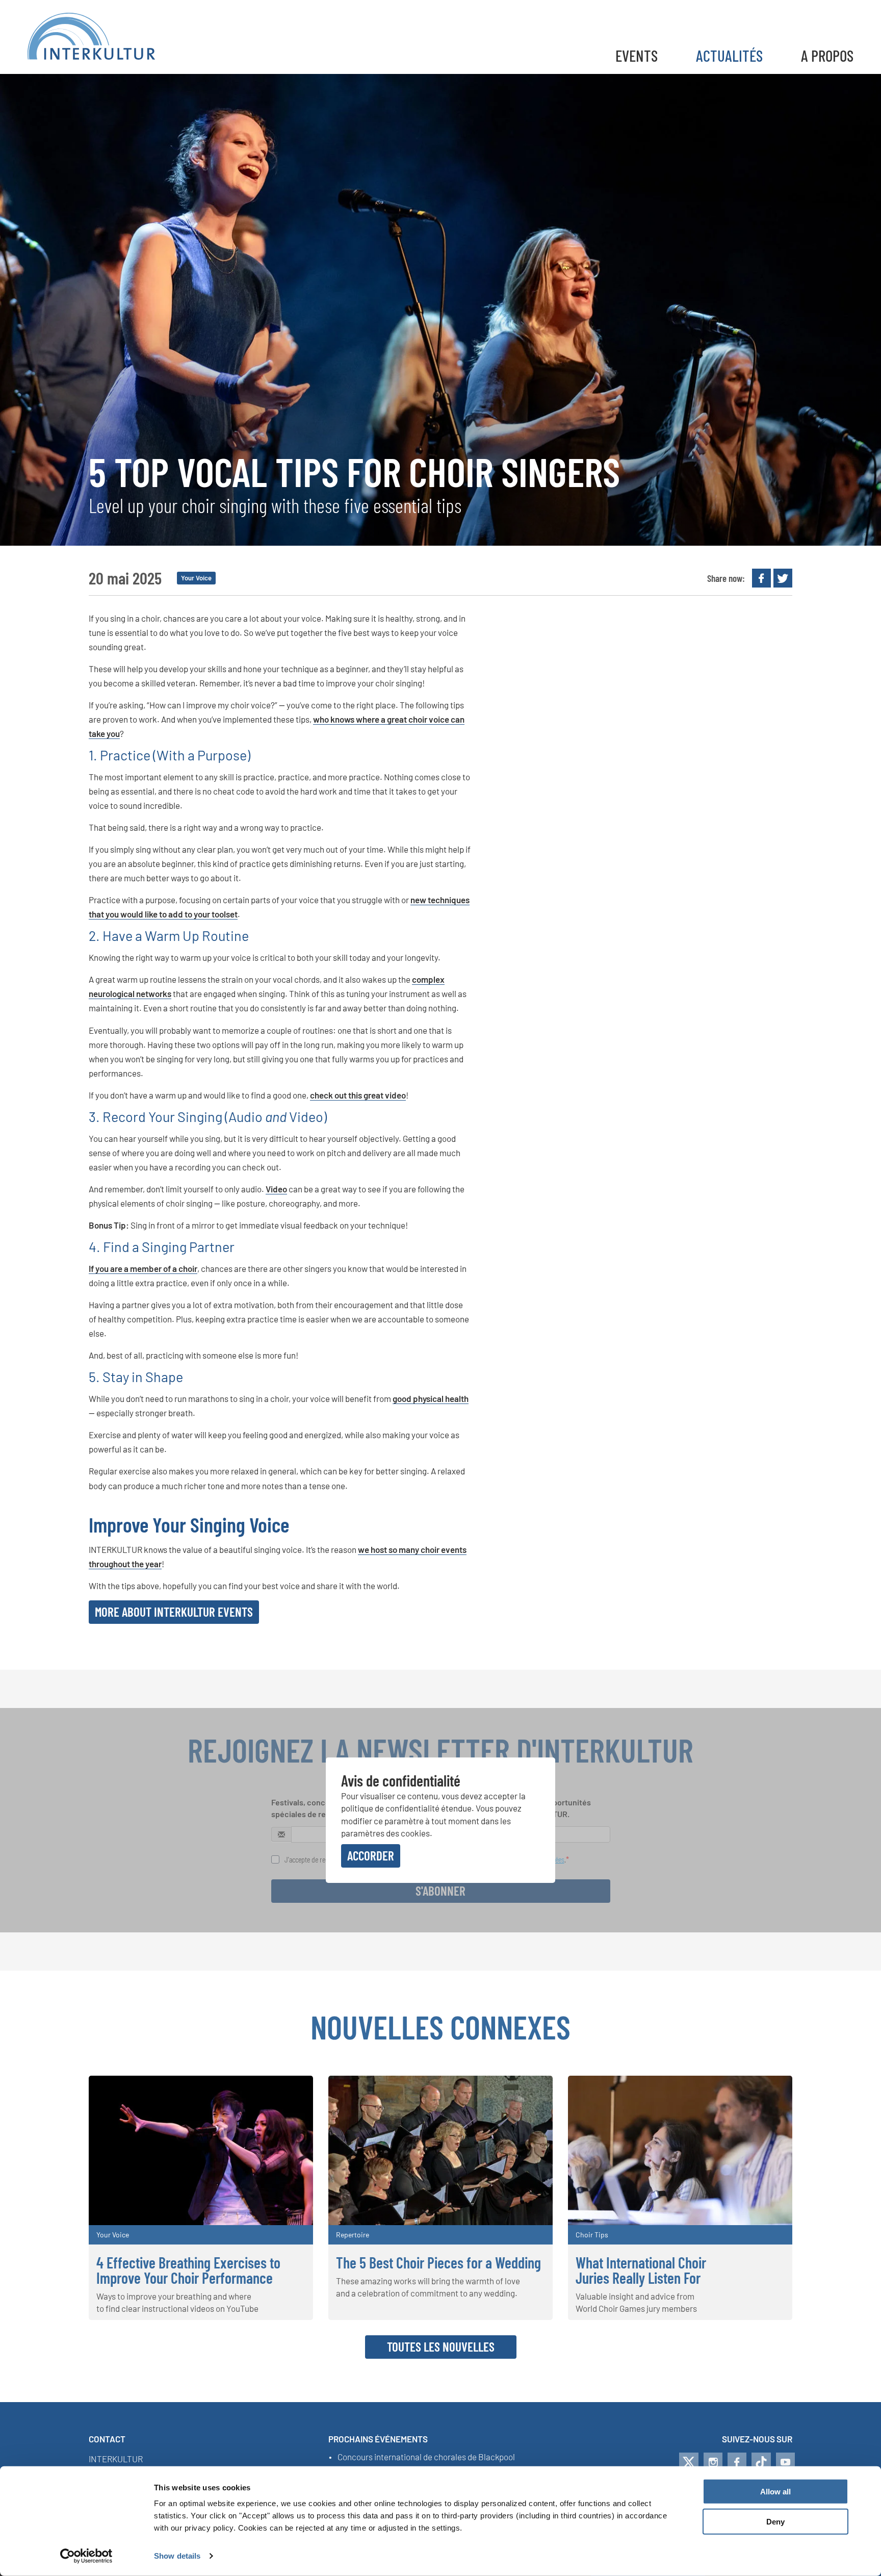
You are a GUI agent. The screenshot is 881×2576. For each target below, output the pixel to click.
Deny (775, 2522)
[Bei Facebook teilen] (761, 578)
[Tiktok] (761, 2462)
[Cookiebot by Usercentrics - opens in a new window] (86, 2556)
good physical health (431, 1398)
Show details (177, 2556)
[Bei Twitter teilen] (783, 578)
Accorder (371, 1855)
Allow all (775, 2492)
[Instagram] (713, 2462)
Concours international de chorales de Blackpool (426, 2457)
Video (276, 1189)
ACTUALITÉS (729, 55)
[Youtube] (785, 2462)
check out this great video (358, 1095)
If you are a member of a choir (143, 1268)
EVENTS (637, 55)
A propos (827, 55)
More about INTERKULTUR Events (174, 1612)
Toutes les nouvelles (441, 2347)
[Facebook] (737, 2462)
